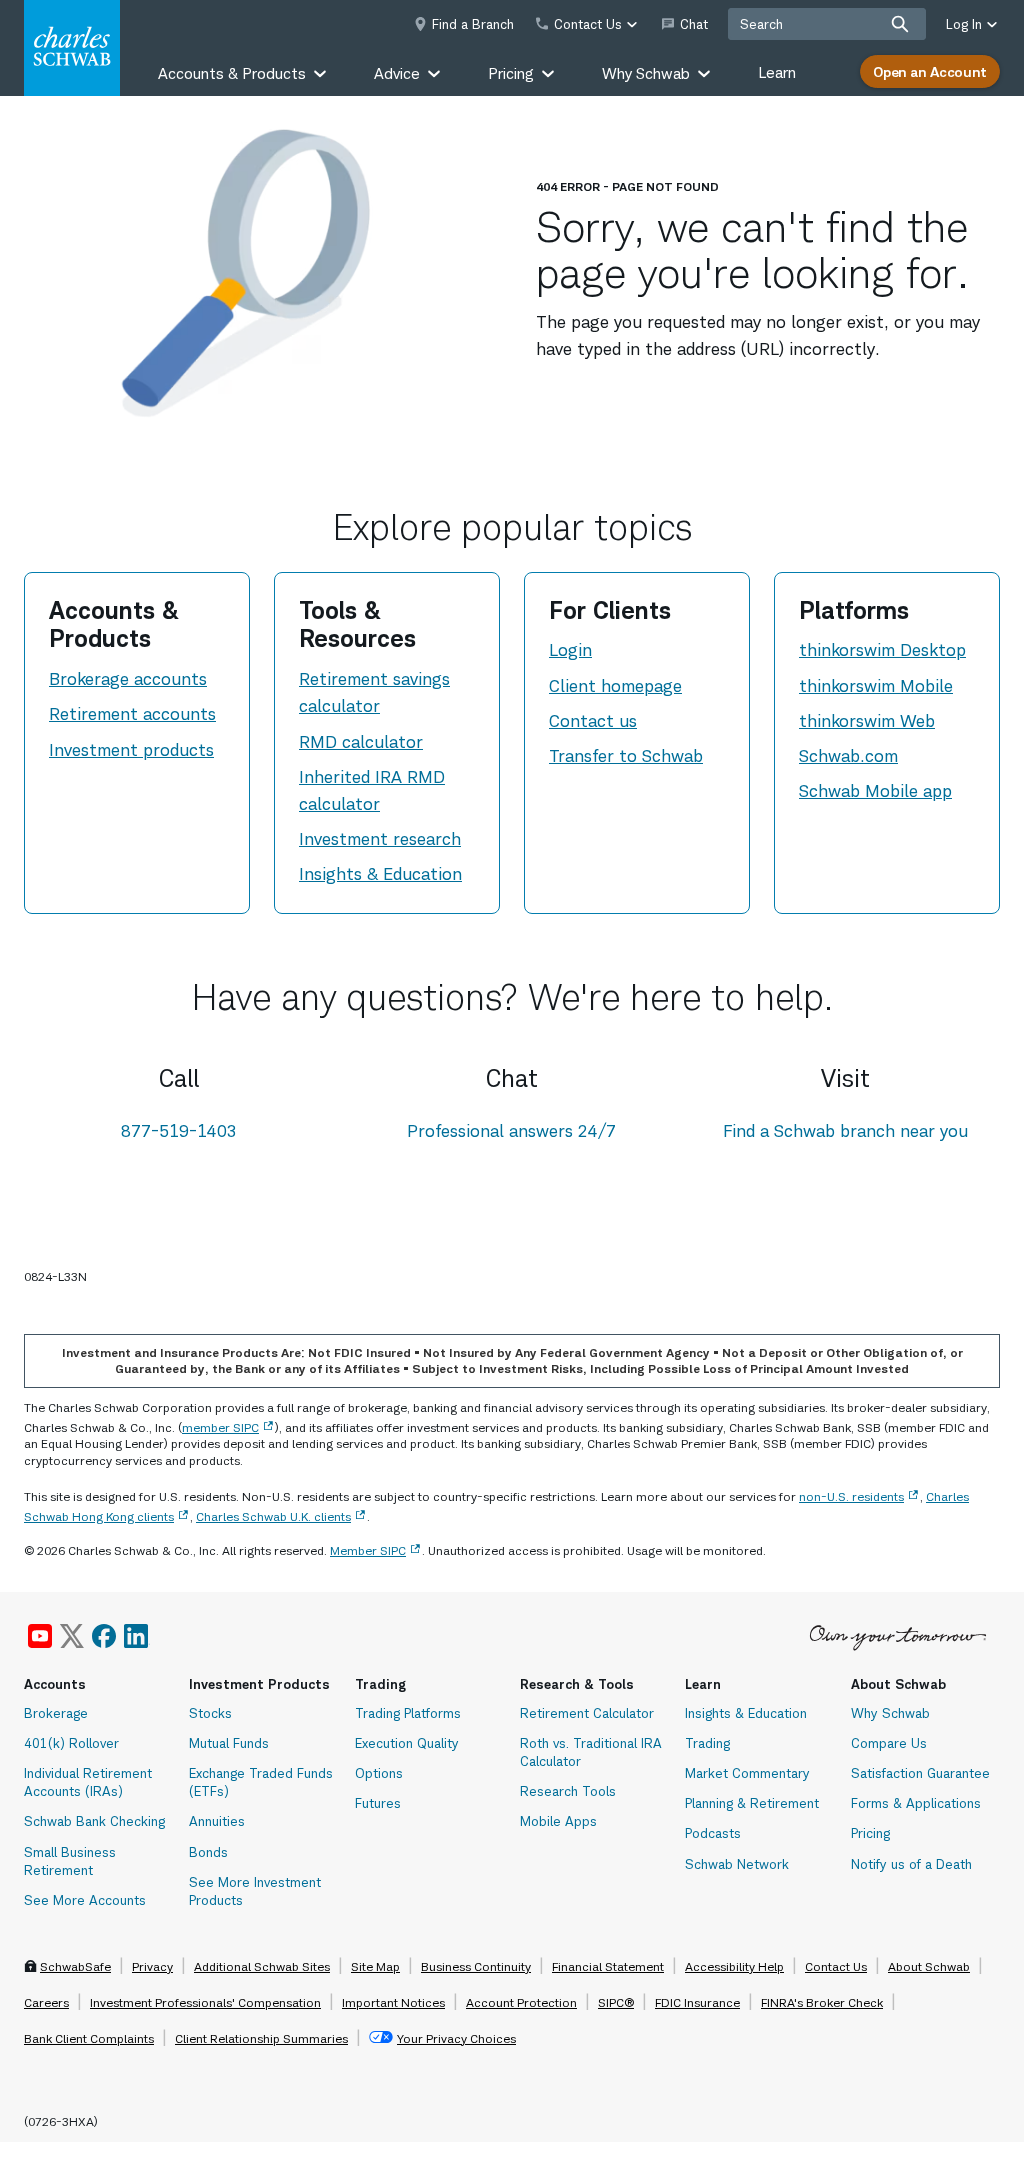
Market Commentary (747, 1773)
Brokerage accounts (128, 679)
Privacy (152, 1966)
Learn (777, 72)
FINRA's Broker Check (822, 2002)
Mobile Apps (558, 1821)
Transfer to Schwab (626, 756)
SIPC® (616, 2002)
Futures (378, 1803)
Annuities (217, 1821)
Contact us (593, 721)
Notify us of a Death (911, 1864)
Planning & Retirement (752, 1803)
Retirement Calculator (587, 1713)
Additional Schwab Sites (262, 1966)
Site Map (375, 1966)
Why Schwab (890, 1713)
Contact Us (836, 1966)
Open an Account (930, 71)
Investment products (131, 750)
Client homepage (615, 686)
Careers (46, 2002)
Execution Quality (407, 1743)
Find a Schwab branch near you (845, 1131)
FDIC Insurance (697, 2002)
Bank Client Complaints (89, 2038)
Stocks (210, 1713)
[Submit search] (900, 24)
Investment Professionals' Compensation (205, 2002)
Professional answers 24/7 (511, 1131)
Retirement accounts (132, 714)
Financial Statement (608, 1966)
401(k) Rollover (71, 1743)
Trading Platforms (408, 1713)
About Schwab (929, 1966)
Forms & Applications (916, 1803)
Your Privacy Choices (456, 2038)
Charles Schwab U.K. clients (273, 1516)
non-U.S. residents (851, 1496)
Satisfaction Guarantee (920, 1773)
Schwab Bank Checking (94, 1821)
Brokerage (56, 1713)
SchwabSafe (75, 1966)
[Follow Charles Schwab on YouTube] (40, 1636)
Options (379, 1773)
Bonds (208, 1852)
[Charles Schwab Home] (72, 48)
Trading (707, 1743)
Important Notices (393, 2002)
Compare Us (889, 1743)
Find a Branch (473, 24)
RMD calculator (361, 742)
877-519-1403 (179, 1131)
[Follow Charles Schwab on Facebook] (104, 1636)
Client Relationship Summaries (261, 2038)
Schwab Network (737, 1864)
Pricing (870, 1833)
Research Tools (568, 1791)
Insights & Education (380, 874)
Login (570, 650)
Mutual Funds (229, 1743)
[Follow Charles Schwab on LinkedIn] (137, 1636)
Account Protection (521, 2002)
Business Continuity (476, 1966)
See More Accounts (85, 1900)
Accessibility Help (734, 1966)
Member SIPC (368, 1550)
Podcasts (713, 1833)
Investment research (380, 839)
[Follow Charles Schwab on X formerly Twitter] (72, 1636)
